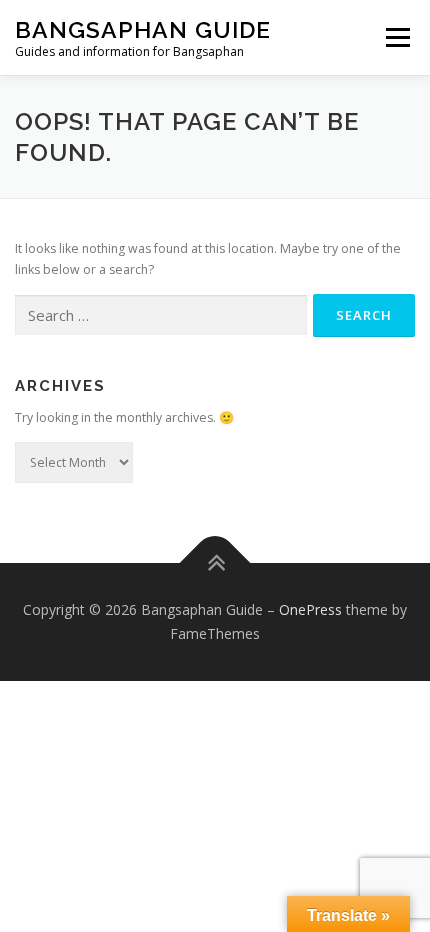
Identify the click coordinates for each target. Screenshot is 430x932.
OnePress (310, 609)
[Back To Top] (215, 563)
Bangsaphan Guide (143, 29)
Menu (396, 37)
